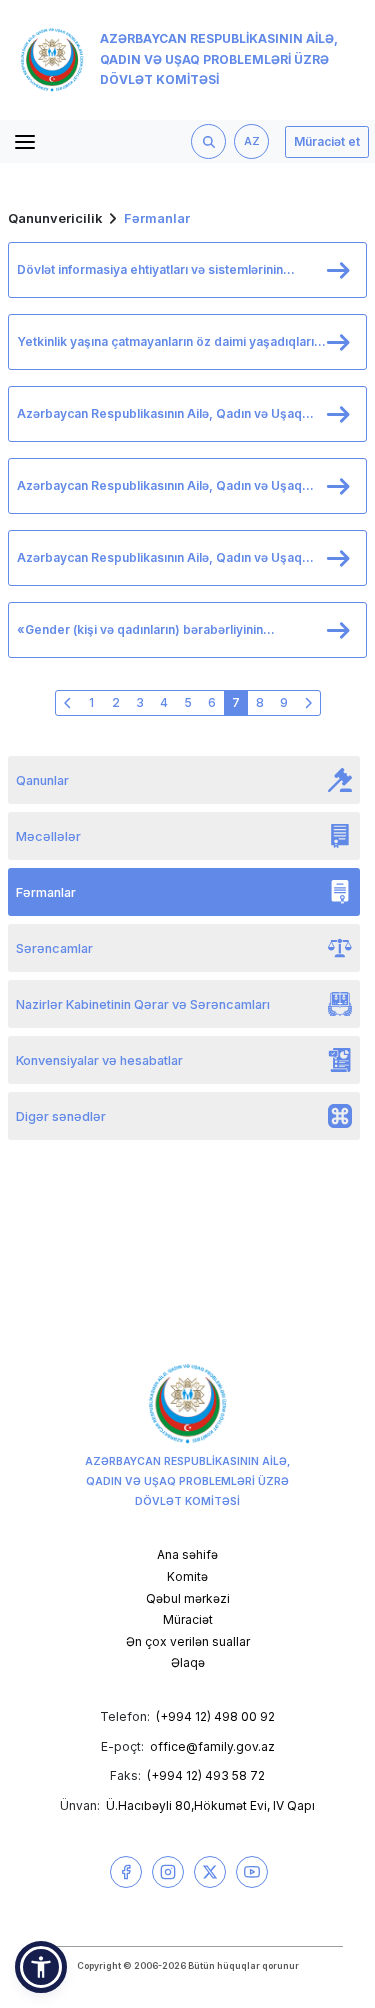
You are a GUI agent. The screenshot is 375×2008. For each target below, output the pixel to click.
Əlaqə (188, 1662)
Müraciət (188, 1619)
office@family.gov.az (212, 1746)
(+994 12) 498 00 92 (215, 1716)
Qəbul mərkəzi (188, 1598)
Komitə (187, 1576)
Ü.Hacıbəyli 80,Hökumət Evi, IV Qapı (210, 1805)
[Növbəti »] (308, 703)
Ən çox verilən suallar (188, 1641)
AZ (252, 141)
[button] (41, 1967)
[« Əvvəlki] (68, 703)
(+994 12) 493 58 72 (206, 1775)
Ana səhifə (187, 1554)
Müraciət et (327, 141)
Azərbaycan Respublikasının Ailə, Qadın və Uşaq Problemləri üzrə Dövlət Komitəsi (219, 59)
